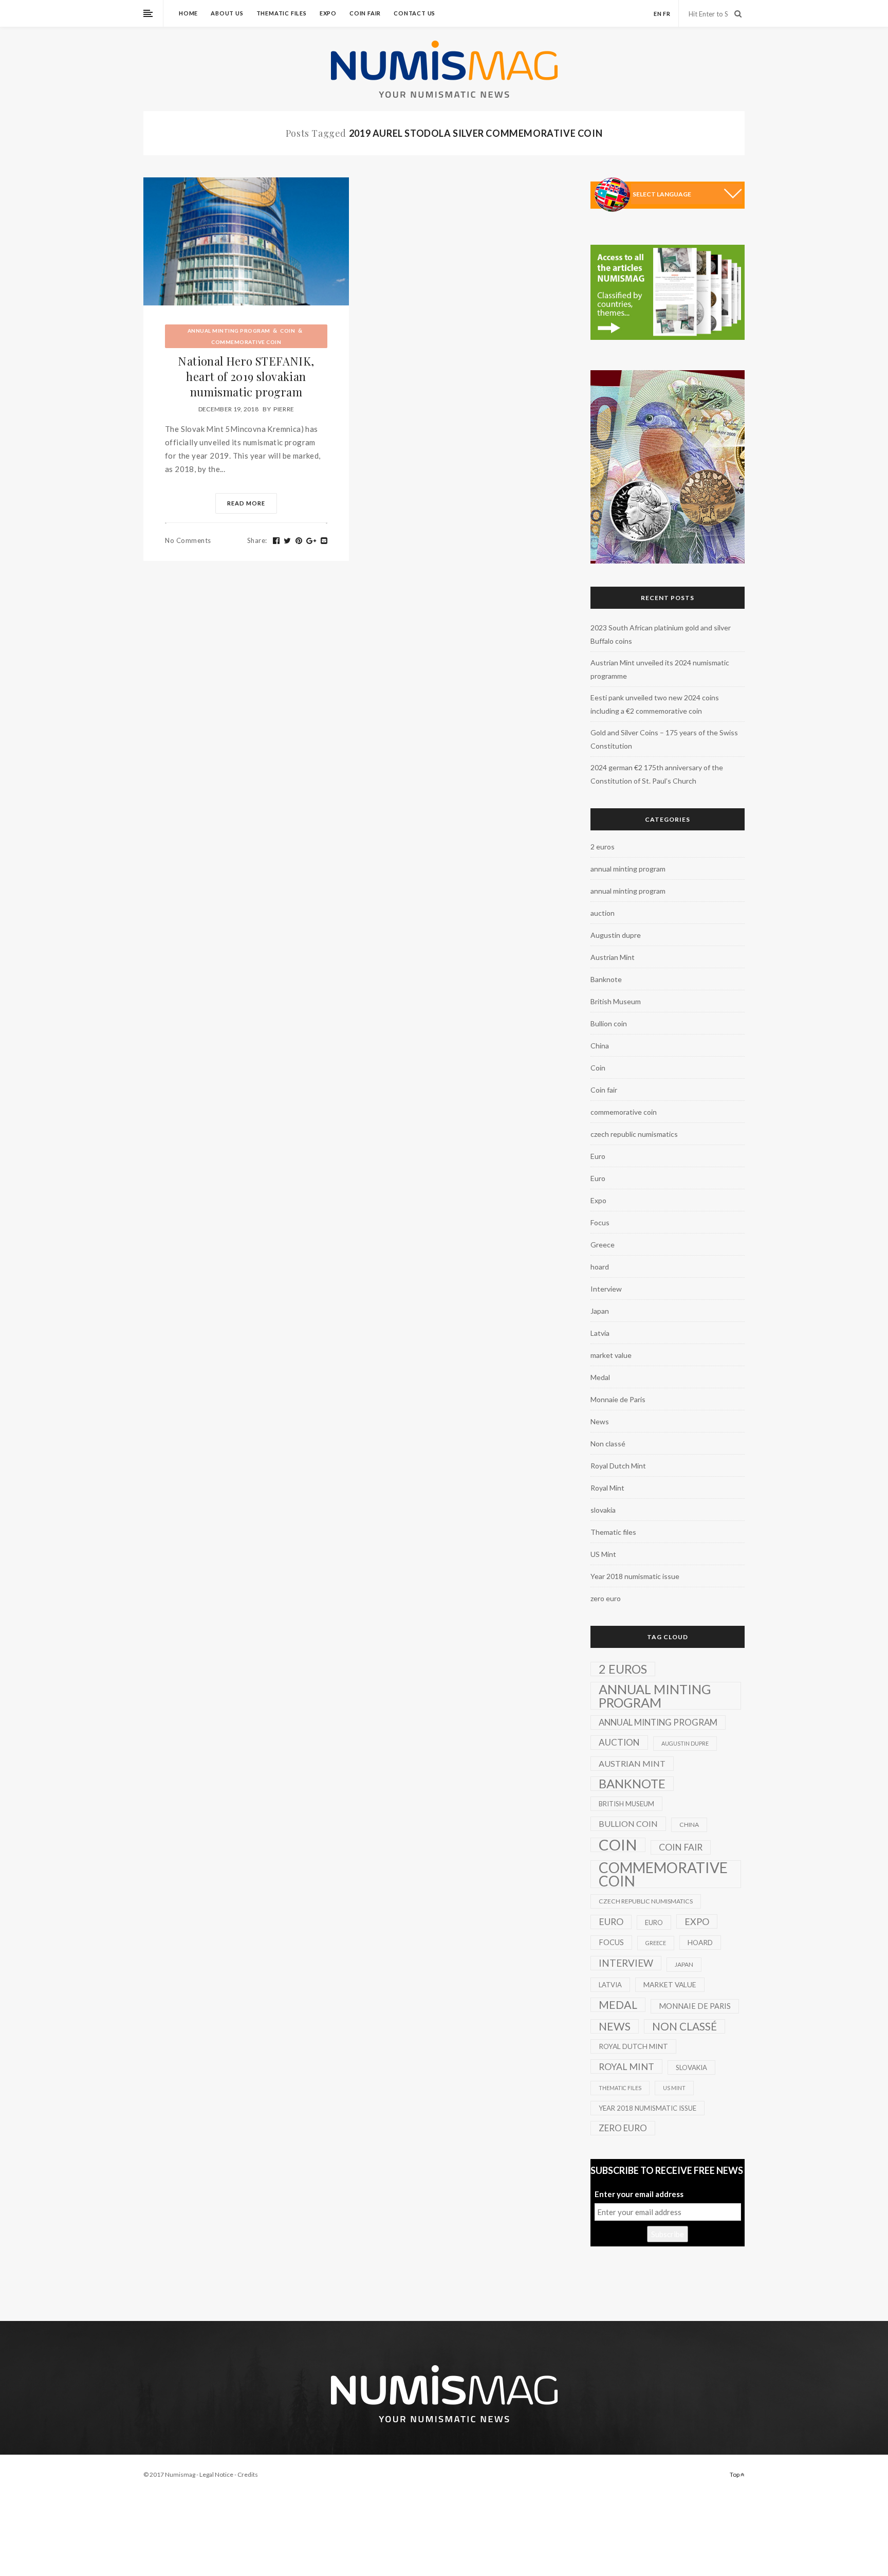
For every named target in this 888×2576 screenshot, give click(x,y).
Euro (598, 1156)
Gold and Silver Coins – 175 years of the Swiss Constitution (664, 739)
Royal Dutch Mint (618, 1466)
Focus (600, 1222)
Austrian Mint (613, 957)
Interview (606, 1289)
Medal (600, 1377)
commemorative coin (246, 342)
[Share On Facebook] (276, 541)
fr (667, 14)
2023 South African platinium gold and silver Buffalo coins (661, 634)
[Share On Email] (324, 541)
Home (188, 13)
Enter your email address (639, 2194)
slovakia (603, 1510)
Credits (248, 2474)
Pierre (284, 409)
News (600, 1421)
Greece (603, 1245)
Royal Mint (607, 1488)
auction (603, 913)
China (600, 1046)
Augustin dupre (616, 935)
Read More (246, 503)
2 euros (603, 847)
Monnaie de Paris (618, 1399)
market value (611, 1355)
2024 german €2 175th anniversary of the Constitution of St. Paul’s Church (657, 774)
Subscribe (668, 2234)
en (658, 14)
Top (735, 2474)
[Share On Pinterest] (299, 541)
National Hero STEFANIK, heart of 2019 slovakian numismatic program (246, 376)
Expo (328, 13)
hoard (600, 1267)
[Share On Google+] (311, 541)
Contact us (414, 13)
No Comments (188, 540)
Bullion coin (609, 1023)
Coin (288, 331)
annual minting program (229, 331)
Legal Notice (216, 2474)
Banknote (606, 979)
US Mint (603, 1554)
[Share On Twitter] (288, 541)
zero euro (606, 1598)
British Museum (616, 1001)
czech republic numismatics (634, 1134)
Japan (600, 1311)
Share (257, 540)
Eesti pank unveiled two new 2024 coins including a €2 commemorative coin (655, 704)
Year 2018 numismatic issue (635, 1576)
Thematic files (282, 13)
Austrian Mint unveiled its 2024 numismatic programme (660, 669)
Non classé (608, 1444)
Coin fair (365, 13)
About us (227, 13)
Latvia (600, 1333)
